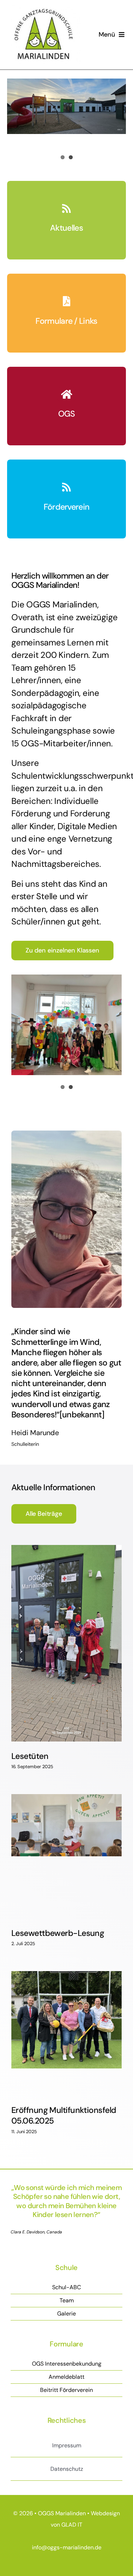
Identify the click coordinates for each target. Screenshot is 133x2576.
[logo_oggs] (44, 9)
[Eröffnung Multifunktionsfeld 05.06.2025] (66, 2033)
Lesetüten (30, 1756)
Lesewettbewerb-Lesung (58, 1933)
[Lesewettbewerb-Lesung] (66, 1856)
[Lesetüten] (66, 1643)
